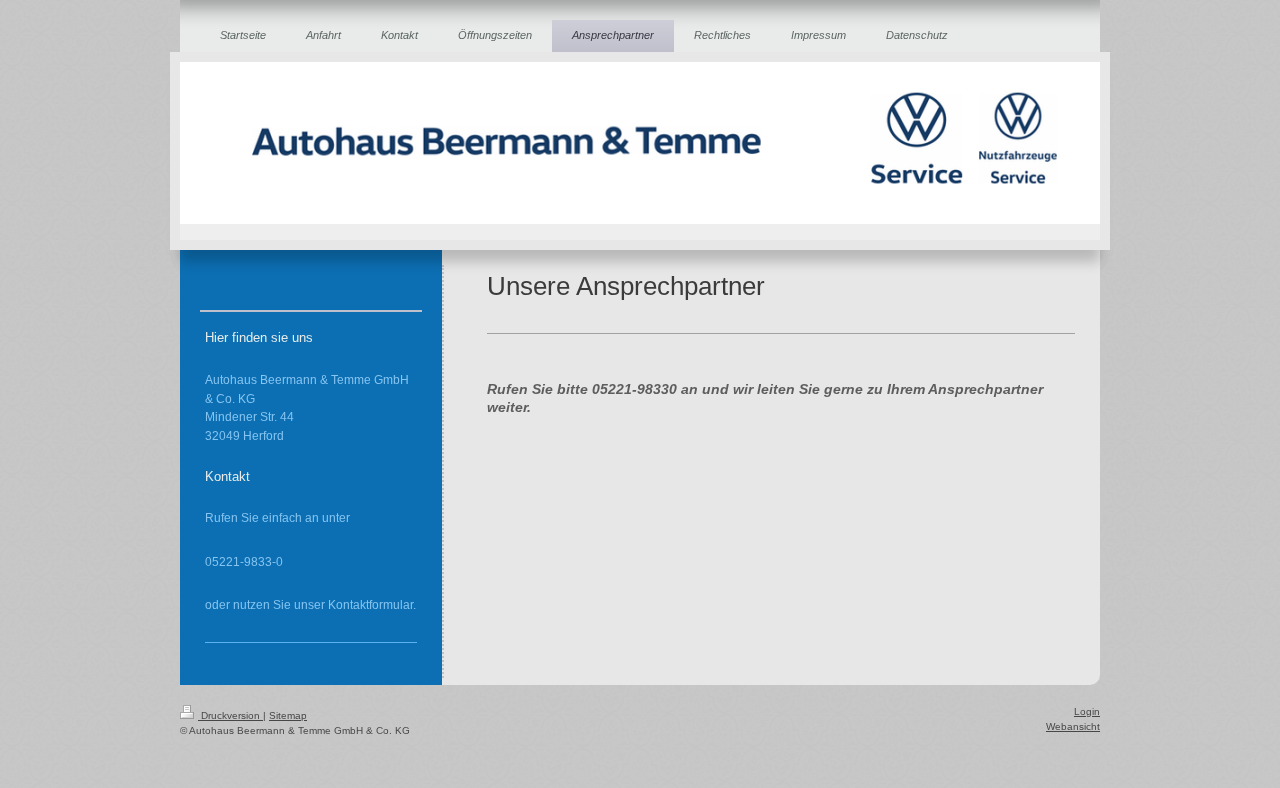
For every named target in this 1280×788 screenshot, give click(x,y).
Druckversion (230, 715)
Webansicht (1073, 726)
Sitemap (288, 715)
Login (1087, 711)
